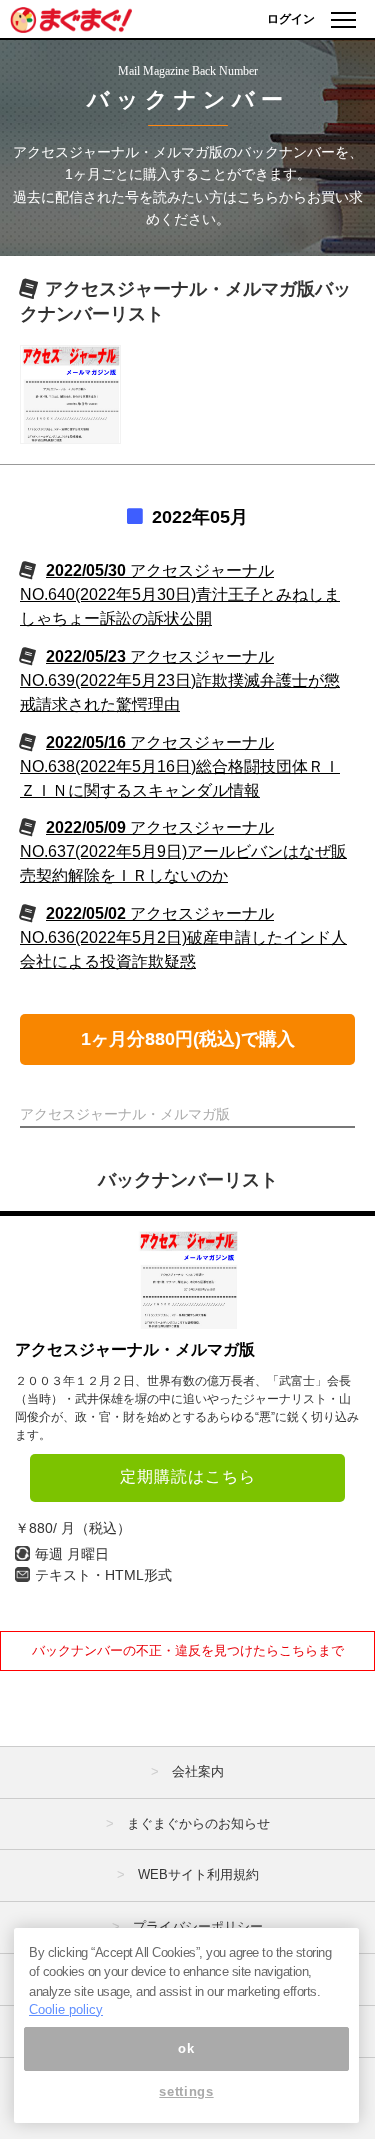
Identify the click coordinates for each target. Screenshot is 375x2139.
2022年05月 (200, 517)
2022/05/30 (180, 594)
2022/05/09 (183, 851)
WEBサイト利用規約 (198, 1874)
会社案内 (198, 1771)
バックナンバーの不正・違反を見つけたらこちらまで (188, 1650)
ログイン (291, 19)
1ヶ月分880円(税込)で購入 (188, 1039)
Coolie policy (66, 2009)
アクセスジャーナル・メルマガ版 (135, 1349)
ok (186, 2048)
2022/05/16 (180, 766)
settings (186, 2091)
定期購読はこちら (188, 1476)
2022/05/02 (183, 937)
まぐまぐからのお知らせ (198, 1823)
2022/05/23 (180, 680)
